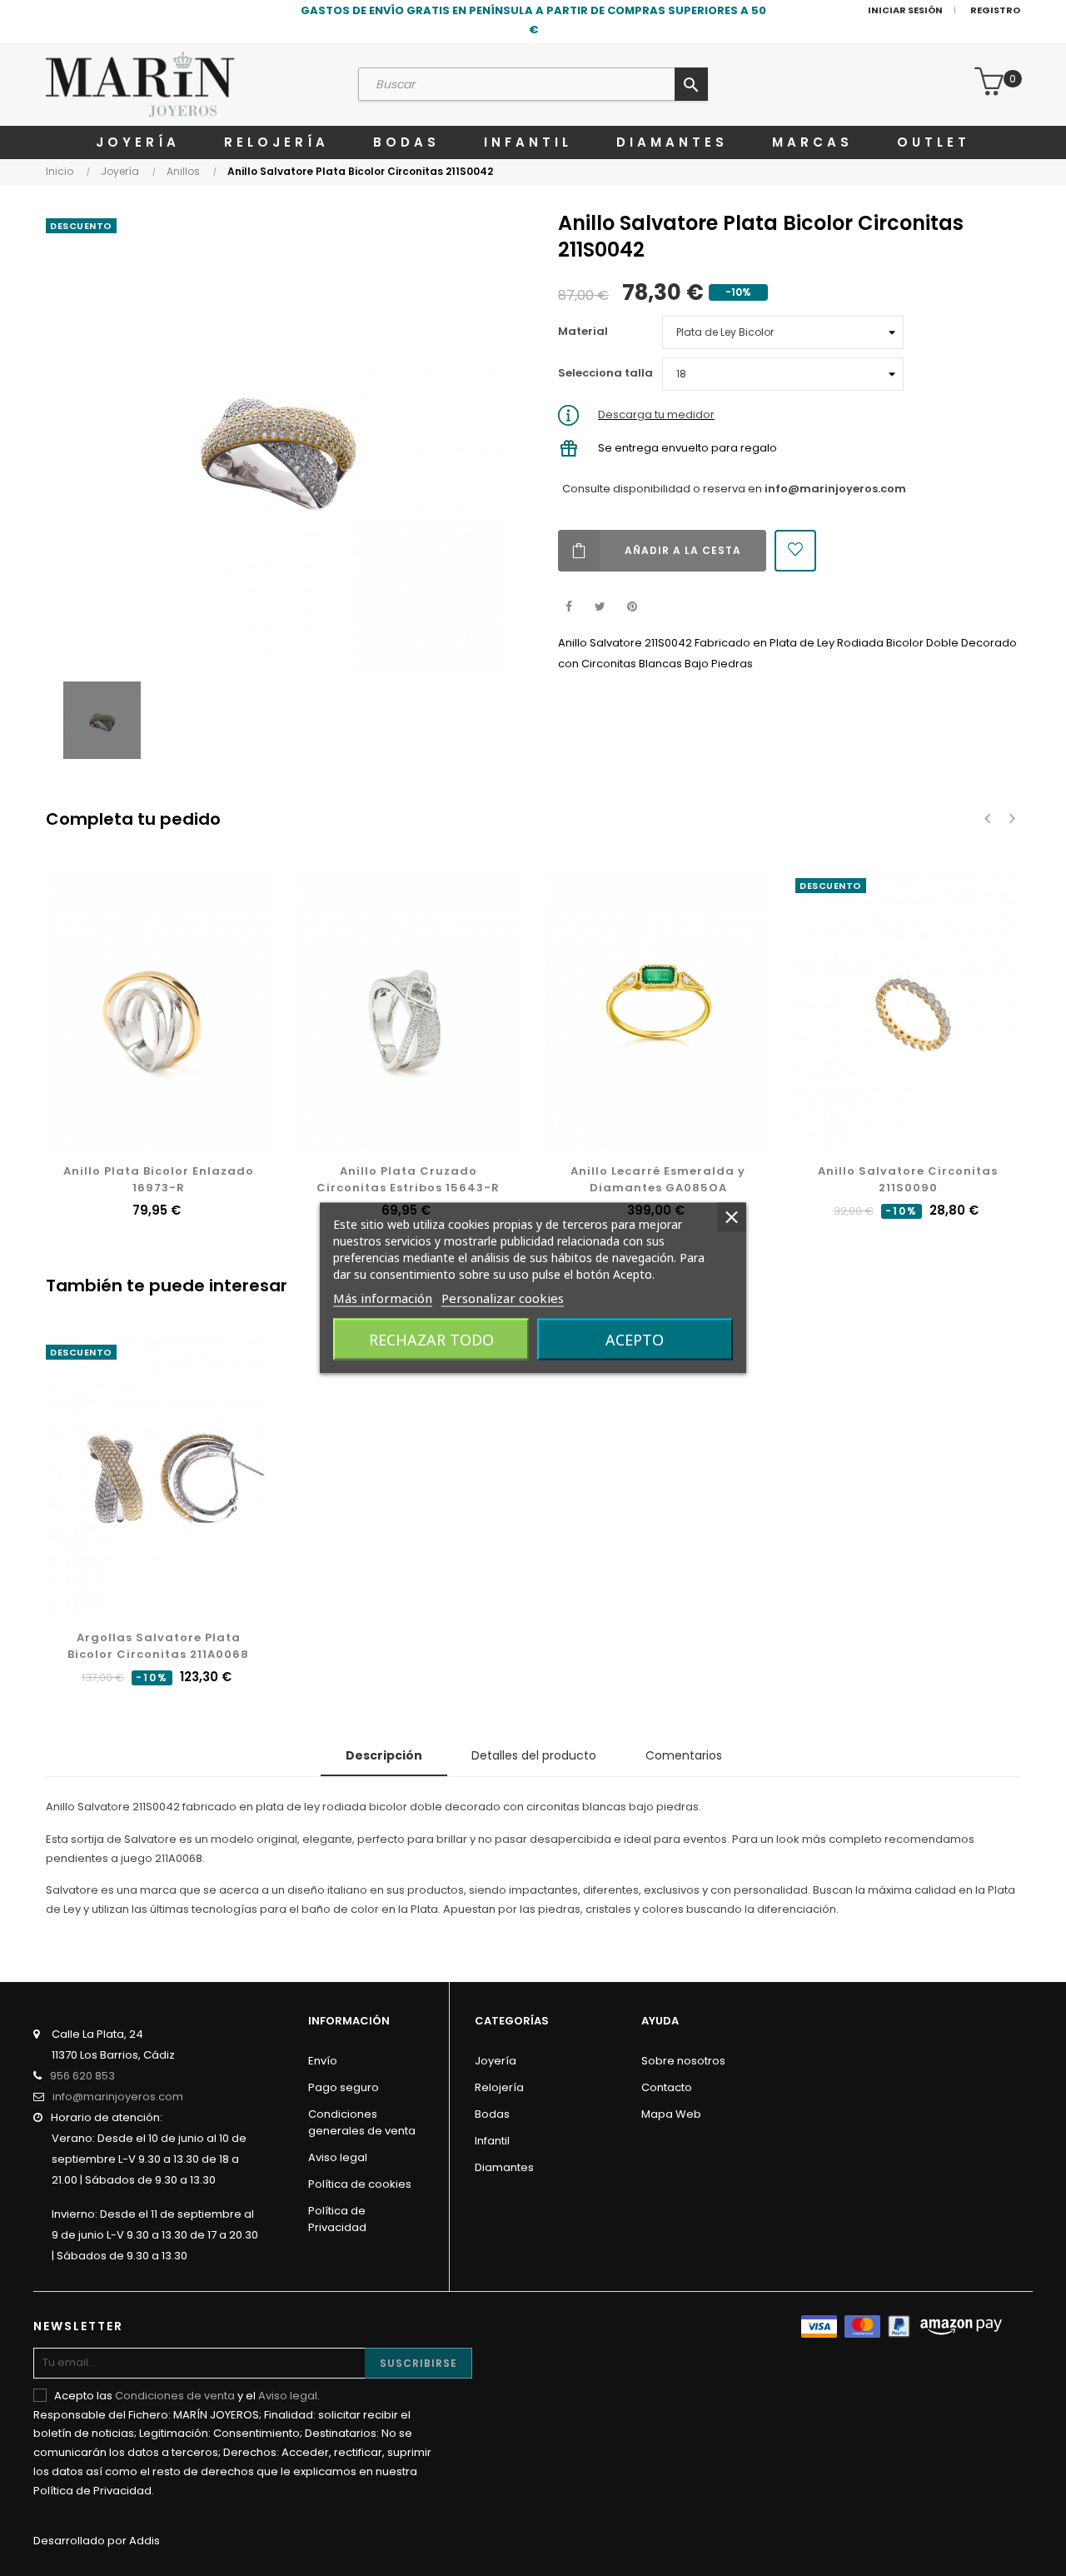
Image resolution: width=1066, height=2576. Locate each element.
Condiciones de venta (175, 2396)
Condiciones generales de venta (362, 2122)
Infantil (492, 2141)
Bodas (492, 2114)
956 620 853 (82, 2076)
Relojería (499, 2087)
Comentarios (684, 1755)
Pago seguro (344, 2087)
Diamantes (504, 2167)
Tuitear (600, 607)
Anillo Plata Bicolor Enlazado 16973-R (159, 1179)
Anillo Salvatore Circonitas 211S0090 (908, 1179)
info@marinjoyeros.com (835, 489)
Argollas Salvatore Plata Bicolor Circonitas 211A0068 (158, 1646)
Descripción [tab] (384, 1755)
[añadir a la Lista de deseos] (795, 551)
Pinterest (632, 607)
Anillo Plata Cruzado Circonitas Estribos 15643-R (408, 1179)
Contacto (667, 2087)
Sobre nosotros (683, 2061)
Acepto (635, 1340)
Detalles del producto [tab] (534, 1755)
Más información (383, 1298)
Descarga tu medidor (656, 414)
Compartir (568, 607)
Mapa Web (671, 2114)
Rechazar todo (431, 1340)
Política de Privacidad (337, 2219)
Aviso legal (338, 2157)
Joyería (496, 2061)
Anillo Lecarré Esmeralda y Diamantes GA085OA (658, 1179)
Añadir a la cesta (683, 550)
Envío (323, 2061)
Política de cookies (360, 2184)
